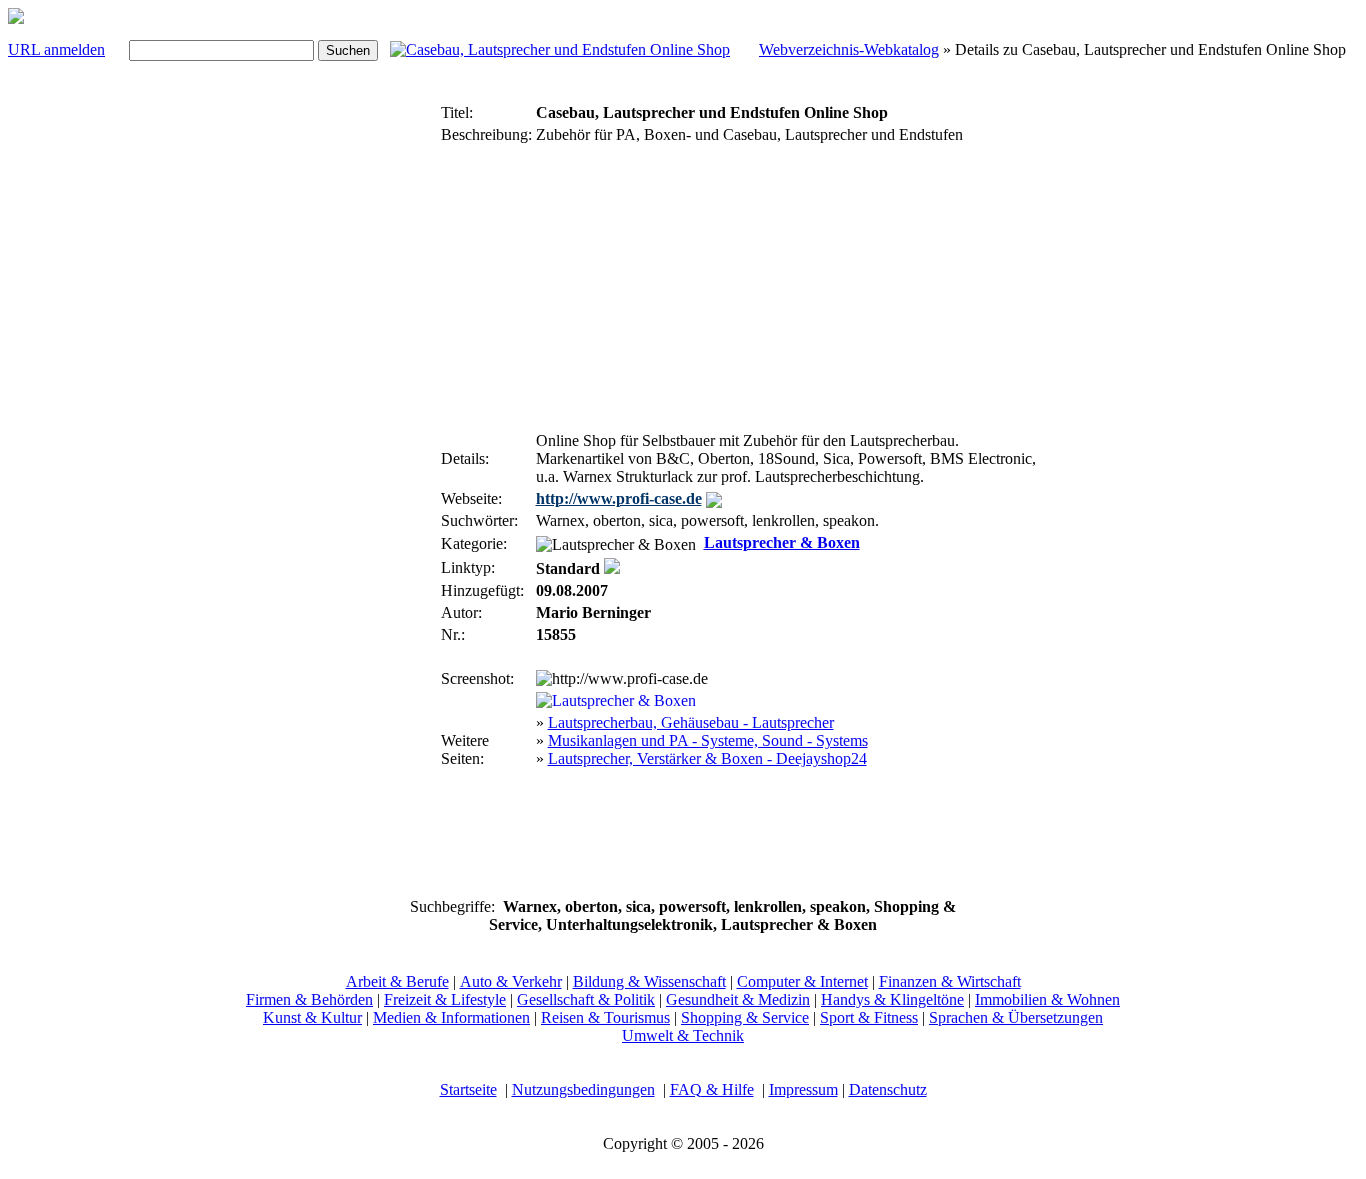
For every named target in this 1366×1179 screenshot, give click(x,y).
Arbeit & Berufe (397, 981)
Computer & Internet (802, 981)
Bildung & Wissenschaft (649, 981)
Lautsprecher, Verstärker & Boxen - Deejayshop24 (707, 758)
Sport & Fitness (869, 1017)
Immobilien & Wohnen (1047, 999)
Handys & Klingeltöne (892, 999)
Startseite (468, 1089)
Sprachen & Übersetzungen (1016, 1017)
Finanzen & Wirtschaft (950, 981)
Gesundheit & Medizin (738, 999)
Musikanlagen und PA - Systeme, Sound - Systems (708, 740)
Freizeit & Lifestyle (445, 999)
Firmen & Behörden (309, 999)
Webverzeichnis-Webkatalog (849, 49)
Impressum (803, 1089)
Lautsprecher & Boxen (782, 542)
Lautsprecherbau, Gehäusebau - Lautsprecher (691, 722)
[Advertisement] (377, 398)
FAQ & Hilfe (712, 1089)
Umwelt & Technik (683, 1035)
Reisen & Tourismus (605, 1017)
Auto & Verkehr (511, 981)
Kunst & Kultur (312, 1017)
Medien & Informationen (451, 1017)
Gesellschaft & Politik (586, 999)
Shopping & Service (745, 1017)
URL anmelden (56, 49)
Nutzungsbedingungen (583, 1089)
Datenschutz (888, 1089)
